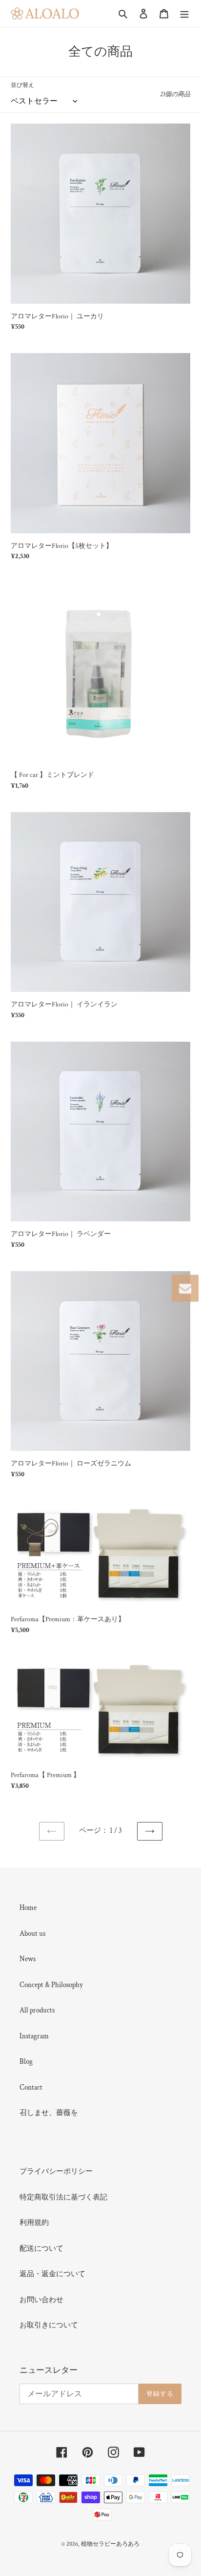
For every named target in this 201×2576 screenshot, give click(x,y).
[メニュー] (184, 13)
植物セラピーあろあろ (110, 2544)
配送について (41, 2249)
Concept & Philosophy (51, 1985)
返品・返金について (52, 2274)
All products (37, 2010)
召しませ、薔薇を (49, 2113)
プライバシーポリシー (56, 2171)
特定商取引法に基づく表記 (63, 2197)
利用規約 (34, 2223)
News (28, 1959)
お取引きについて (49, 2325)
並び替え (22, 85)
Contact (31, 2087)
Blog (26, 2062)
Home (28, 1908)
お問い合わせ (41, 2300)
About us (32, 1934)
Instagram (34, 2036)
